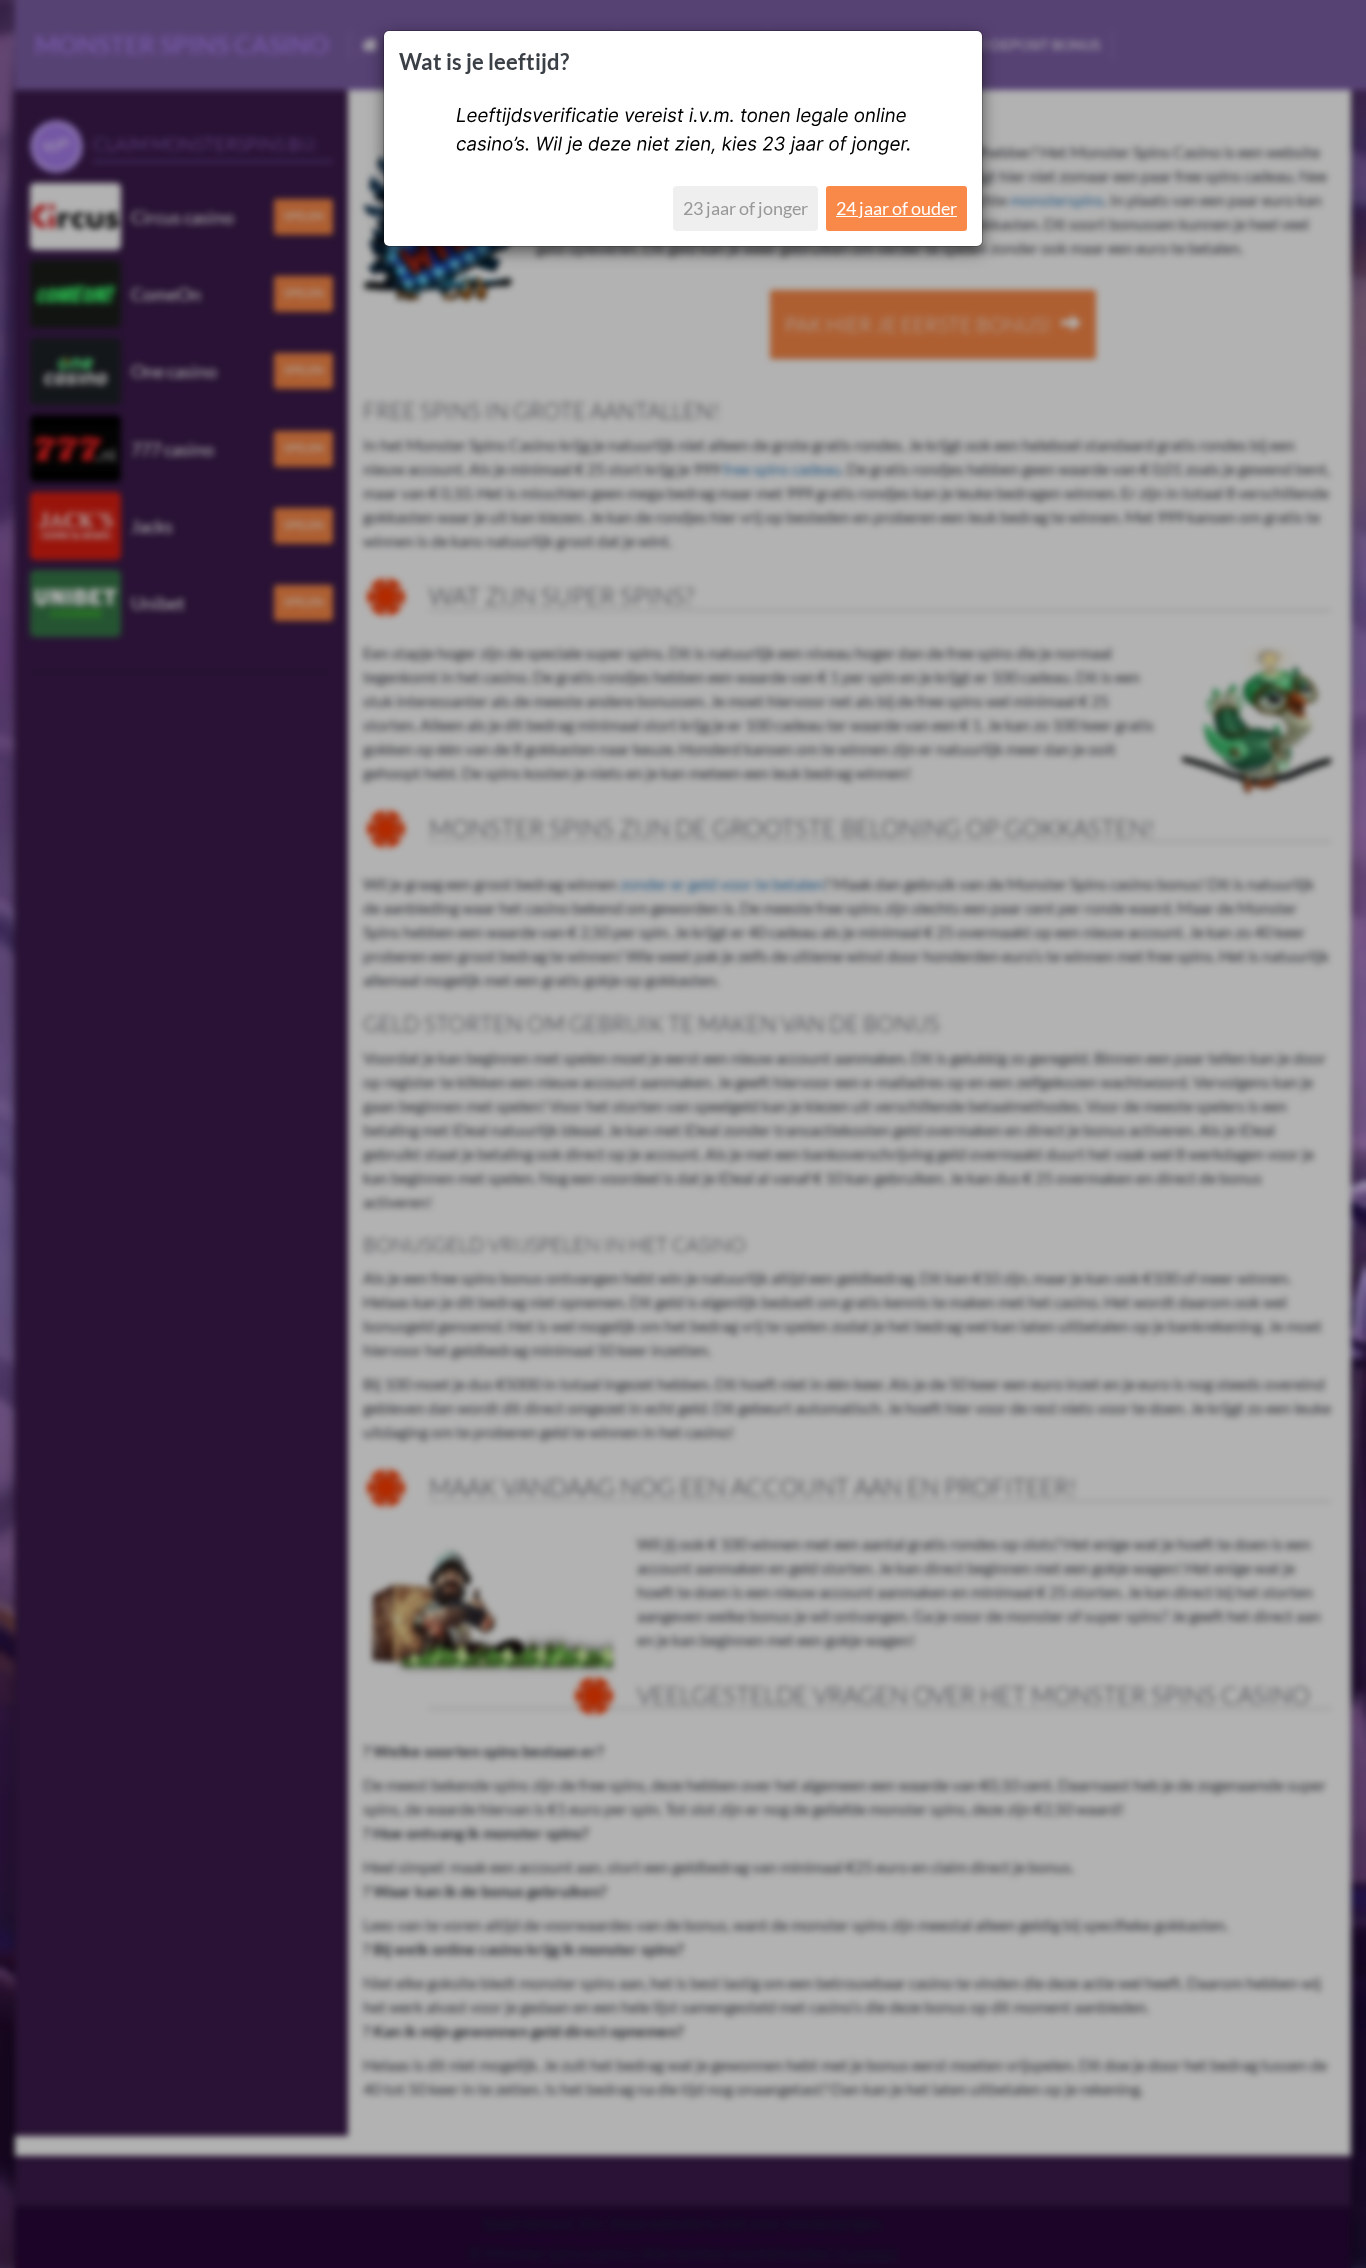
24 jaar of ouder (896, 208)
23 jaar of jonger (745, 208)
